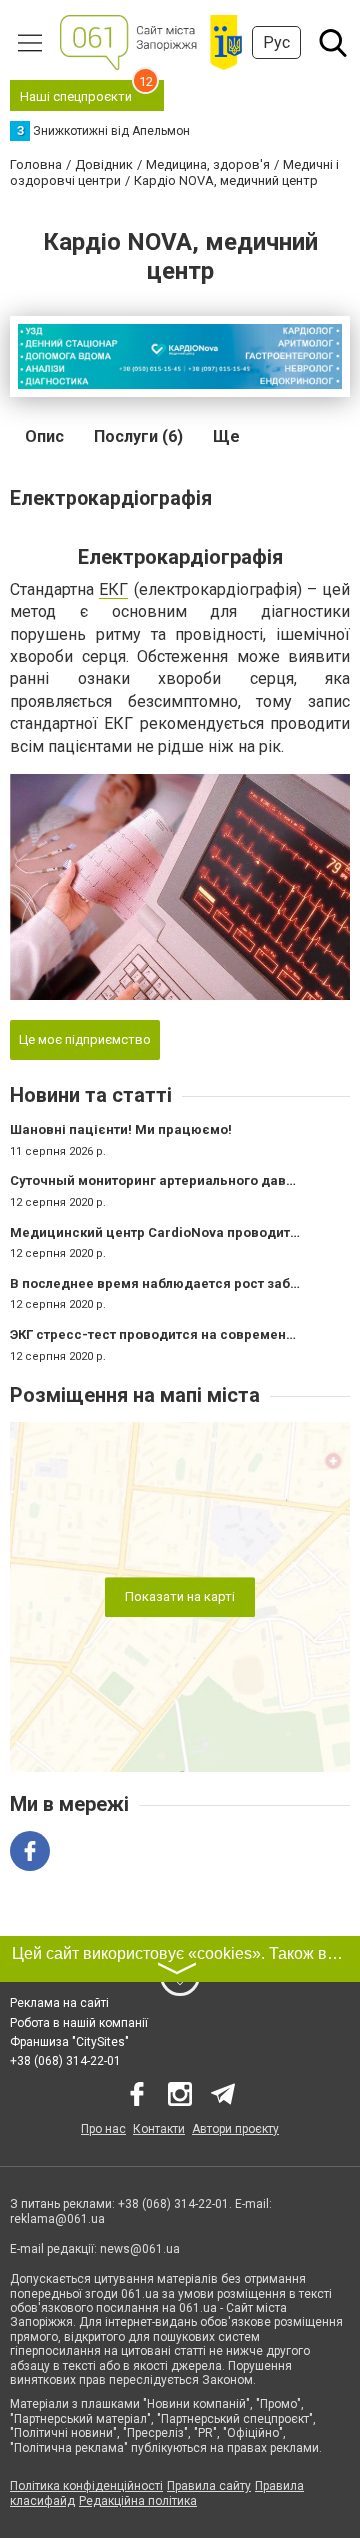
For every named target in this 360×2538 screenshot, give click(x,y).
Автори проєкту (235, 2129)
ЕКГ (113, 589)
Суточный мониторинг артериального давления (167, 1180)
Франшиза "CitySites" (69, 2042)
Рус (276, 42)
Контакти (159, 2129)
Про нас (103, 2129)
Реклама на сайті (59, 2003)
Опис (44, 436)
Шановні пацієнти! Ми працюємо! (121, 1129)
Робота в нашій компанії (79, 2023)
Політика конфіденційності (86, 2486)
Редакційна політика (138, 2501)
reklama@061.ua (57, 2219)
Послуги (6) (138, 436)
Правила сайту (209, 2486)
